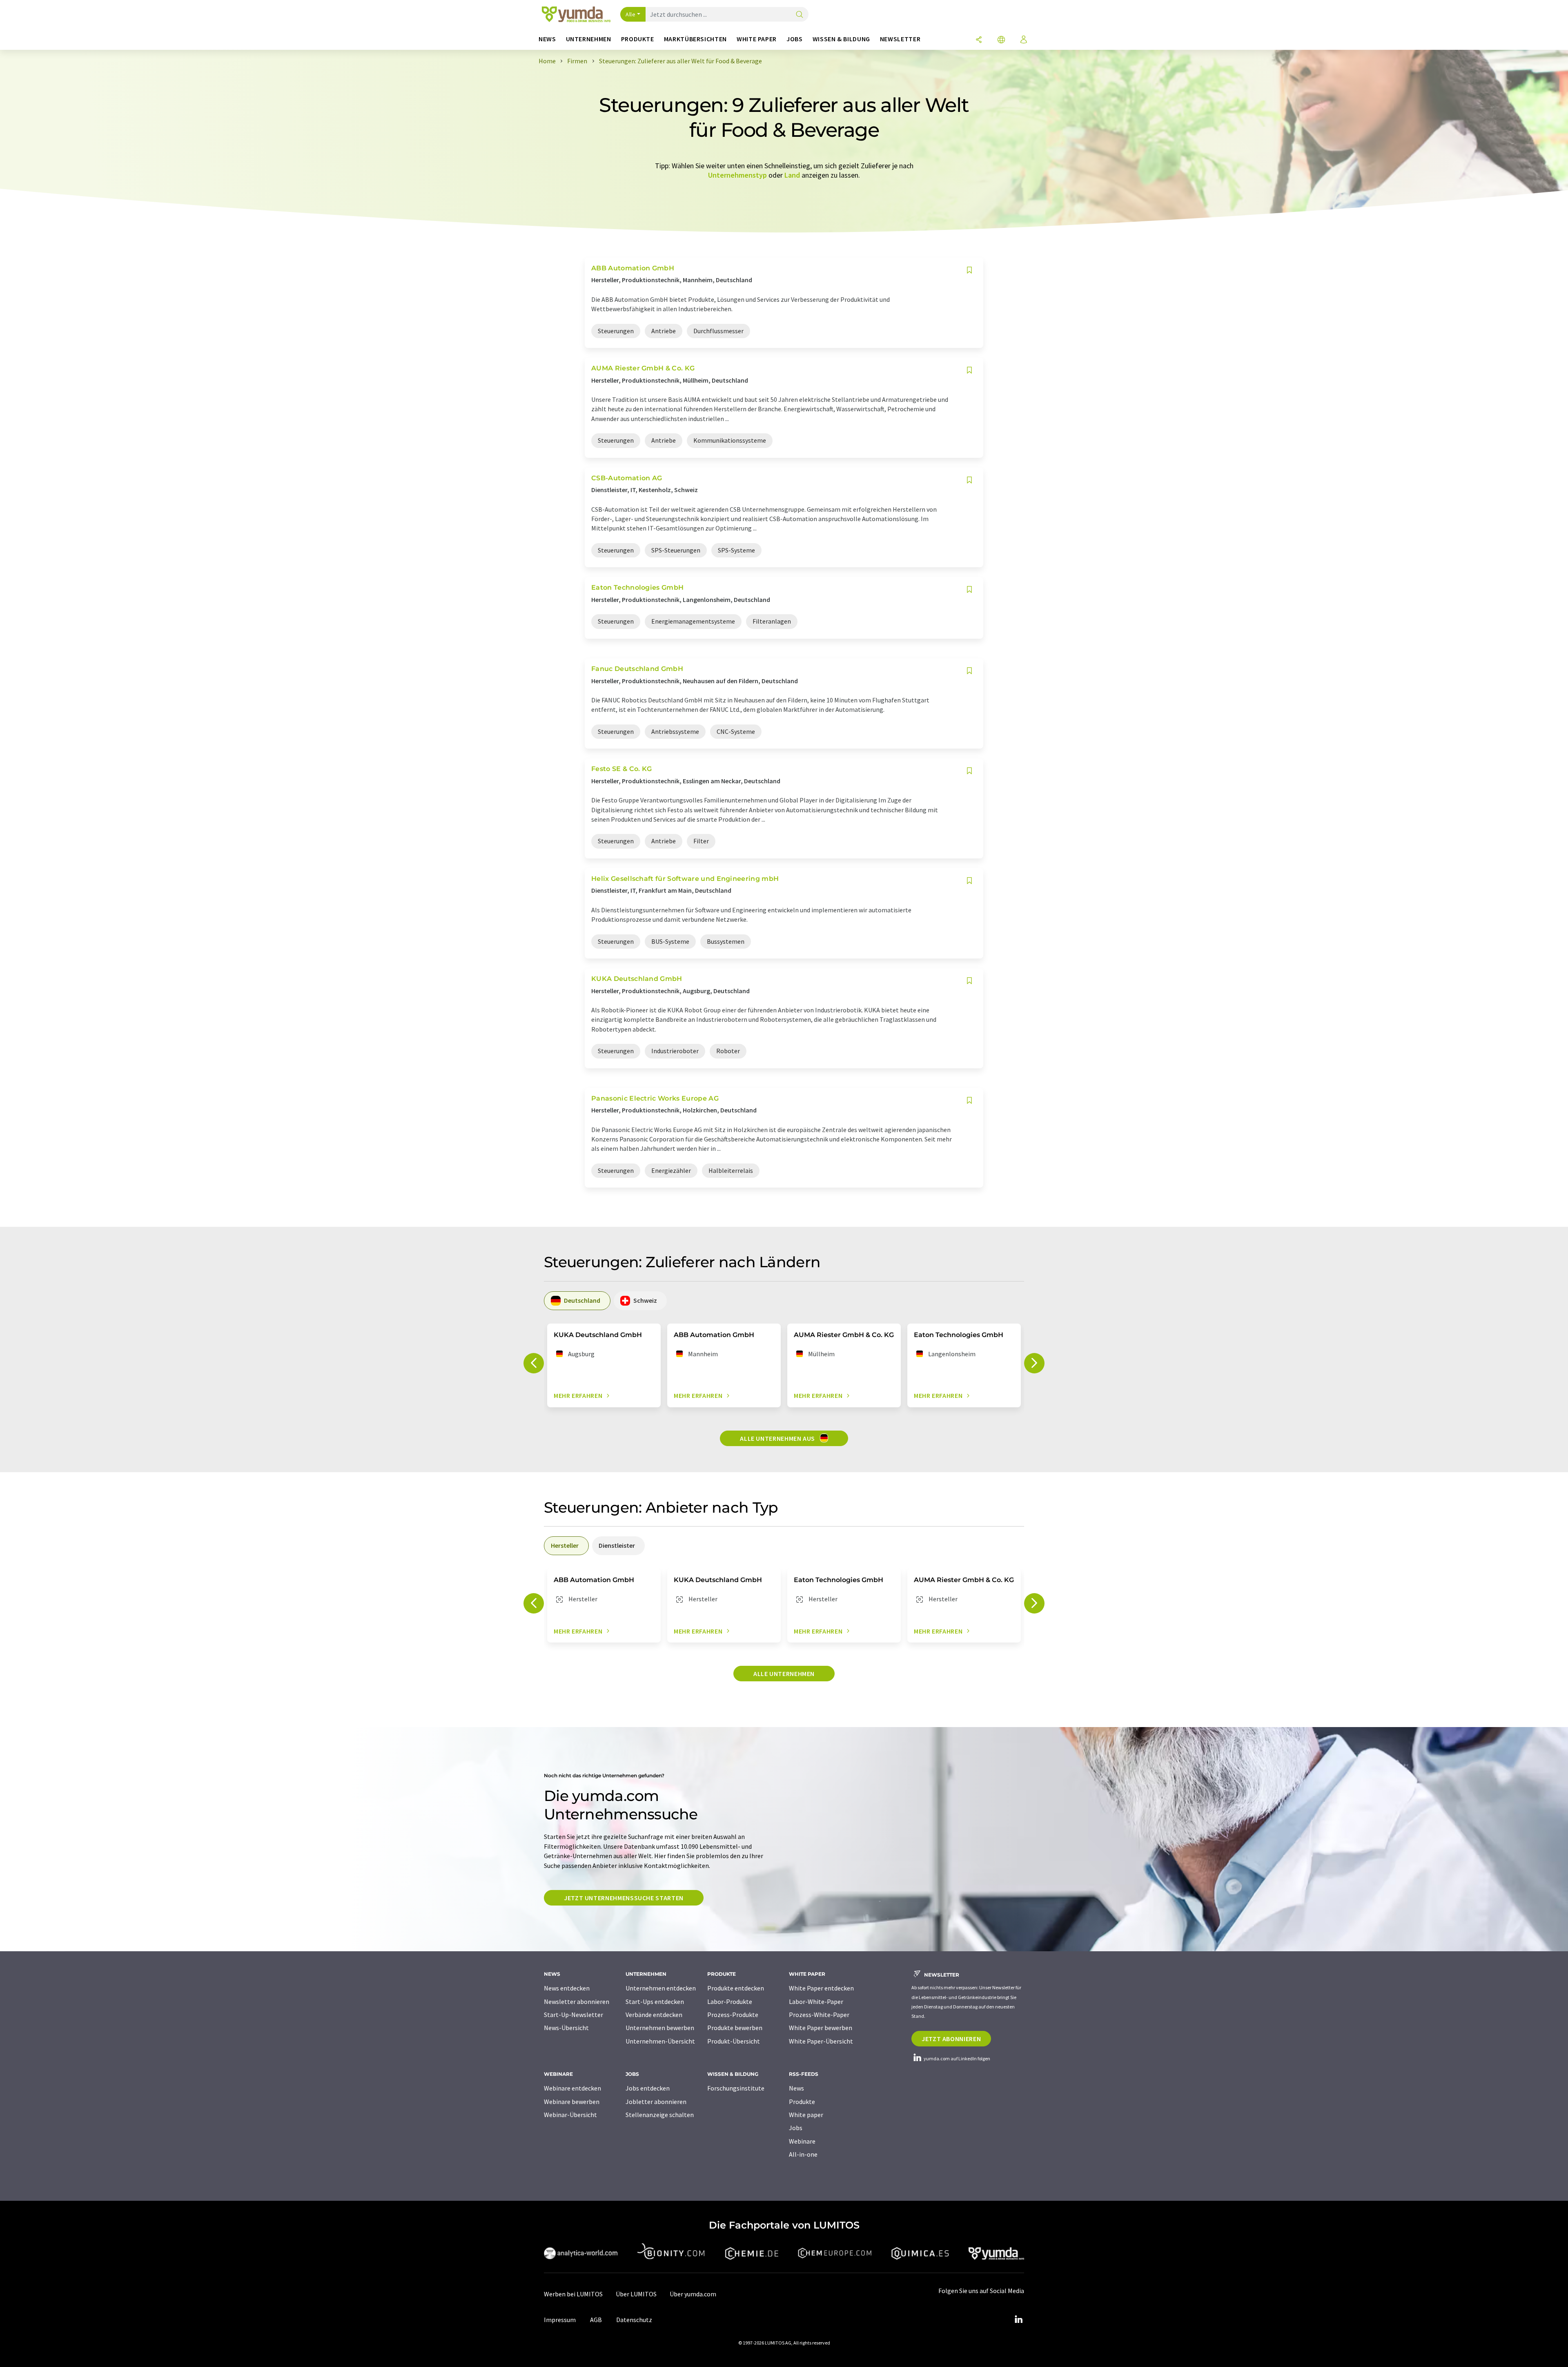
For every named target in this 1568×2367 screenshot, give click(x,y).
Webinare (802, 2141)
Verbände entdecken (654, 2015)
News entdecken (567, 1988)
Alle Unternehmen (784, 1674)
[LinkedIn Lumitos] (1018, 2320)
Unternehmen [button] (589, 39)
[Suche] (800, 15)
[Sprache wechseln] (1001, 40)
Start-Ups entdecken (655, 2001)
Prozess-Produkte (733, 2015)
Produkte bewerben (735, 2028)
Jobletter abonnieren (656, 2102)
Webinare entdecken (572, 2088)
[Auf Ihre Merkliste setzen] (969, 270)
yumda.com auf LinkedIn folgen (957, 2058)
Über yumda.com (693, 2294)
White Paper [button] (757, 39)
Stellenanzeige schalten (660, 2115)
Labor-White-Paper (816, 2001)
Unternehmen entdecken (661, 1988)
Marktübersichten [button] (695, 39)
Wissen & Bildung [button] (841, 39)
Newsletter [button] (900, 39)
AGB (596, 2320)
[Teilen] (979, 40)
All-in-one (803, 2154)
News (796, 2088)
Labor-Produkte (730, 2001)
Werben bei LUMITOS (573, 2294)
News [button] (547, 39)
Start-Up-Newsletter (574, 2015)
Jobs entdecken (648, 2088)
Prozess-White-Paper (819, 2015)
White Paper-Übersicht (821, 2041)
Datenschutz (634, 2320)
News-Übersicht (566, 2028)
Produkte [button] (638, 39)
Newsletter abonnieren (577, 2001)
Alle (630, 14)
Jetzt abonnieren (951, 2039)
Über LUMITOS (636, 2294)
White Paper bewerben (821, 2028)
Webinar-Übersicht (570, 2115)
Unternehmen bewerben (660, 2028)
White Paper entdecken (821, 1988)
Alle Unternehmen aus (778, 1438)
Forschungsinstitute (736, 2088)
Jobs (796, 2128)
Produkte (802, 2102)
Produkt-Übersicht (734, 2041)
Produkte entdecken (736, 1988)
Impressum (560, 2320)
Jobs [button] (795, 39)
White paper (806, 2115)
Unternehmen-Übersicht (660, 2041)
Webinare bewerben (572, 2102)
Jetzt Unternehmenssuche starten (624, 1898)
